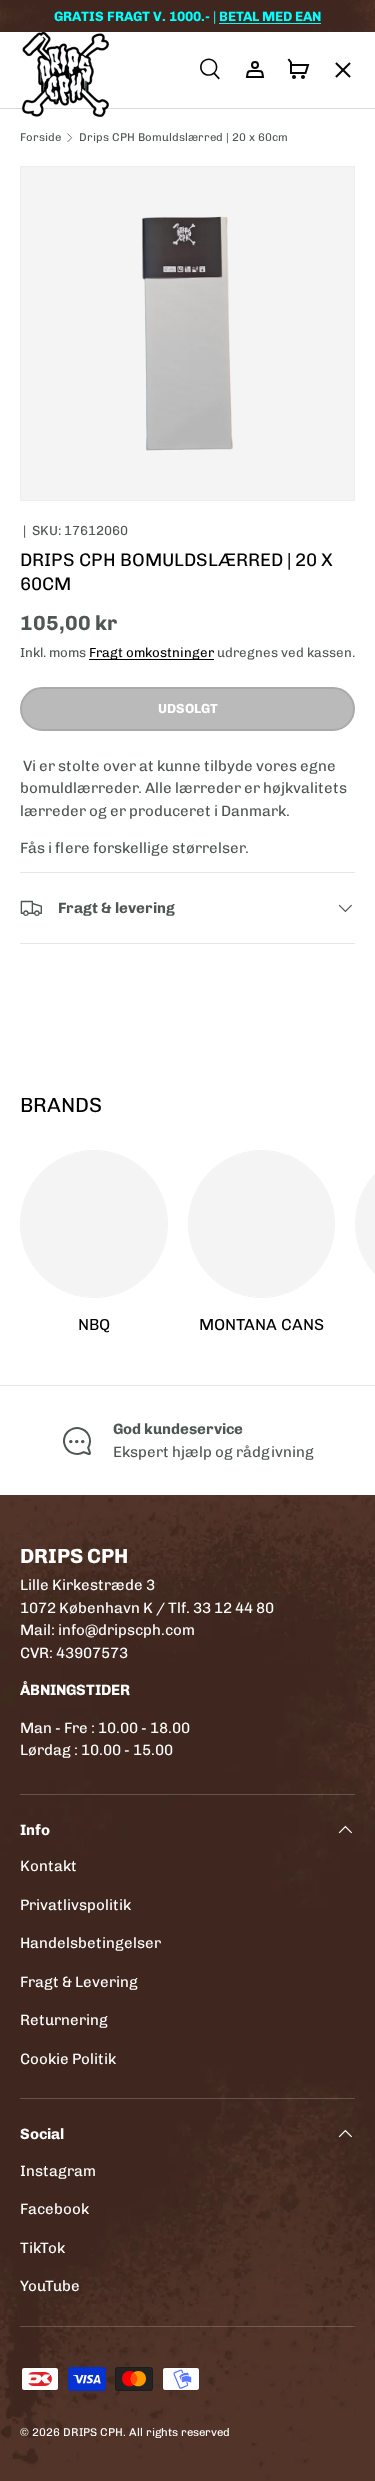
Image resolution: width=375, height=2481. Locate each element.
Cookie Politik (68, 2059)
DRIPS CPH (93, 2432)
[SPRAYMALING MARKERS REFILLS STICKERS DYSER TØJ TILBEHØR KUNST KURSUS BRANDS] (333, 70)
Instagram (58, 2171)
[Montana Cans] (262, 1224)
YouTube (50, 2286)
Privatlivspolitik (75, 1905)
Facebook (54, 2209)
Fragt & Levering (79, 1982)
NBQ (94, 1324)
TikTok (42, 2248)
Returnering (64, 2020)
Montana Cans (261, 1324)
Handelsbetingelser (90, 1943)
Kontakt (48, 1866)
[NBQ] (94, 1224)
